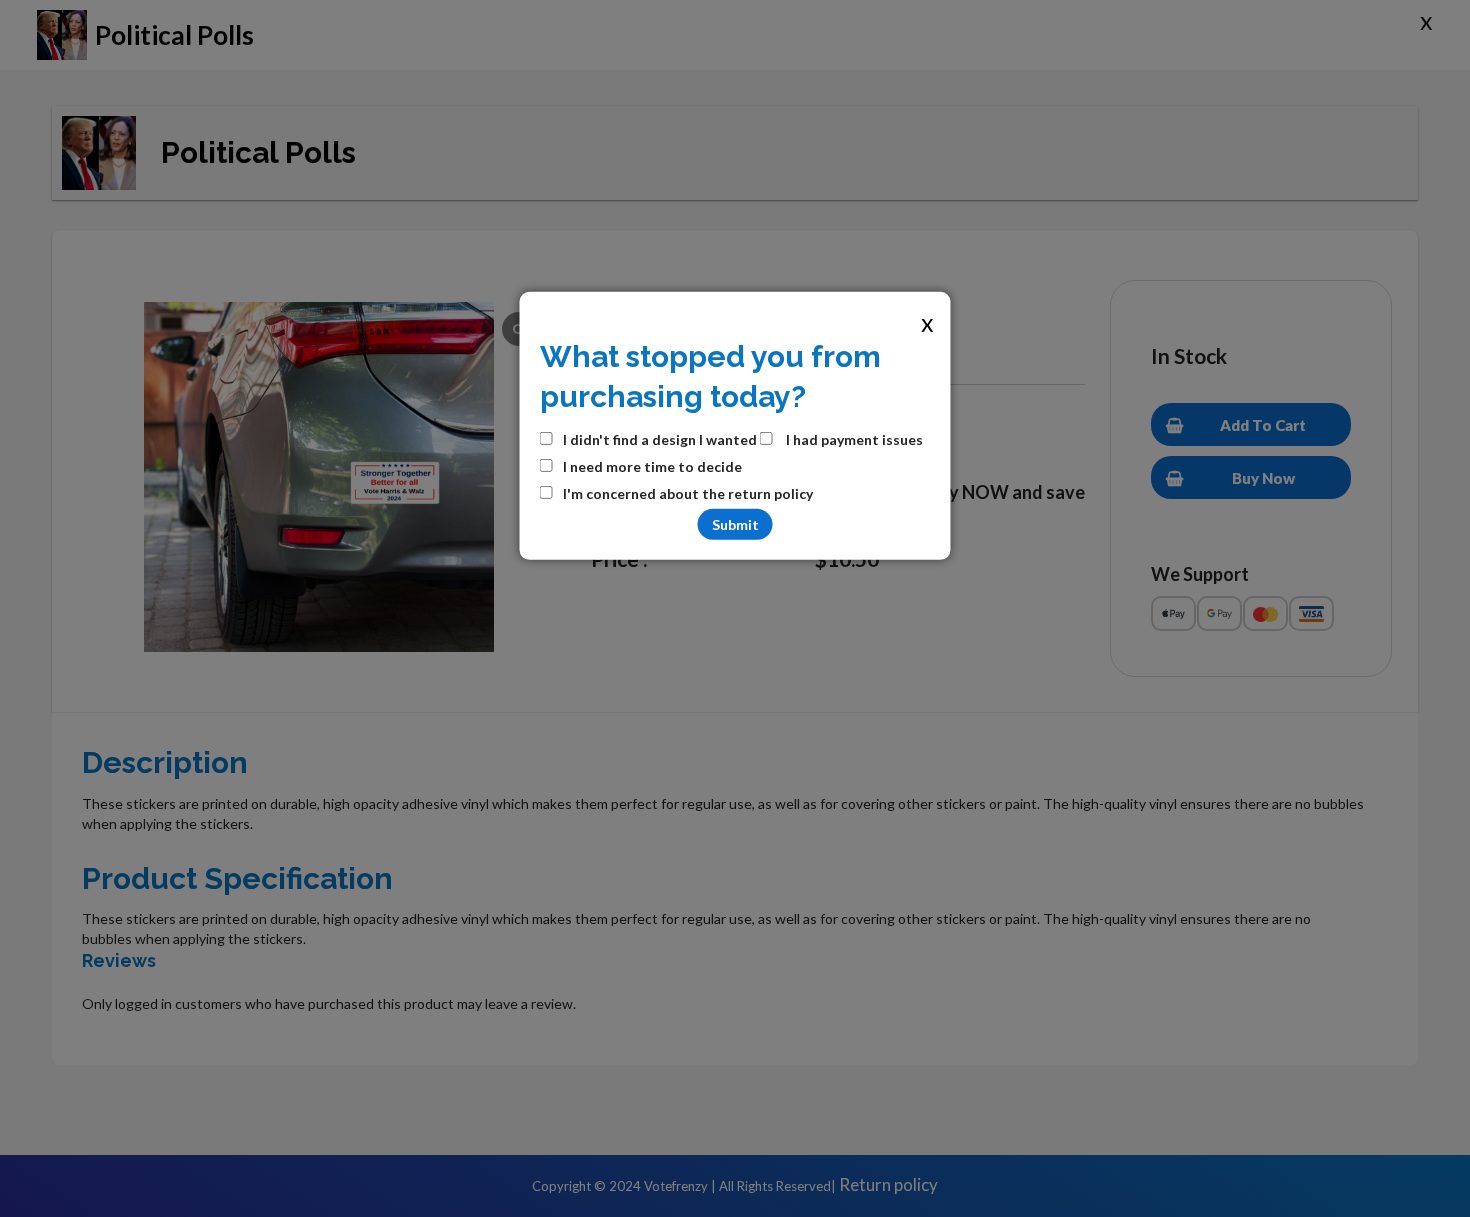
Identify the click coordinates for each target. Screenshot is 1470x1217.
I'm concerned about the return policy (688, 493)
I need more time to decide (652, 466)
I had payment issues (853, 439)
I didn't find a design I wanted (660, 439)
